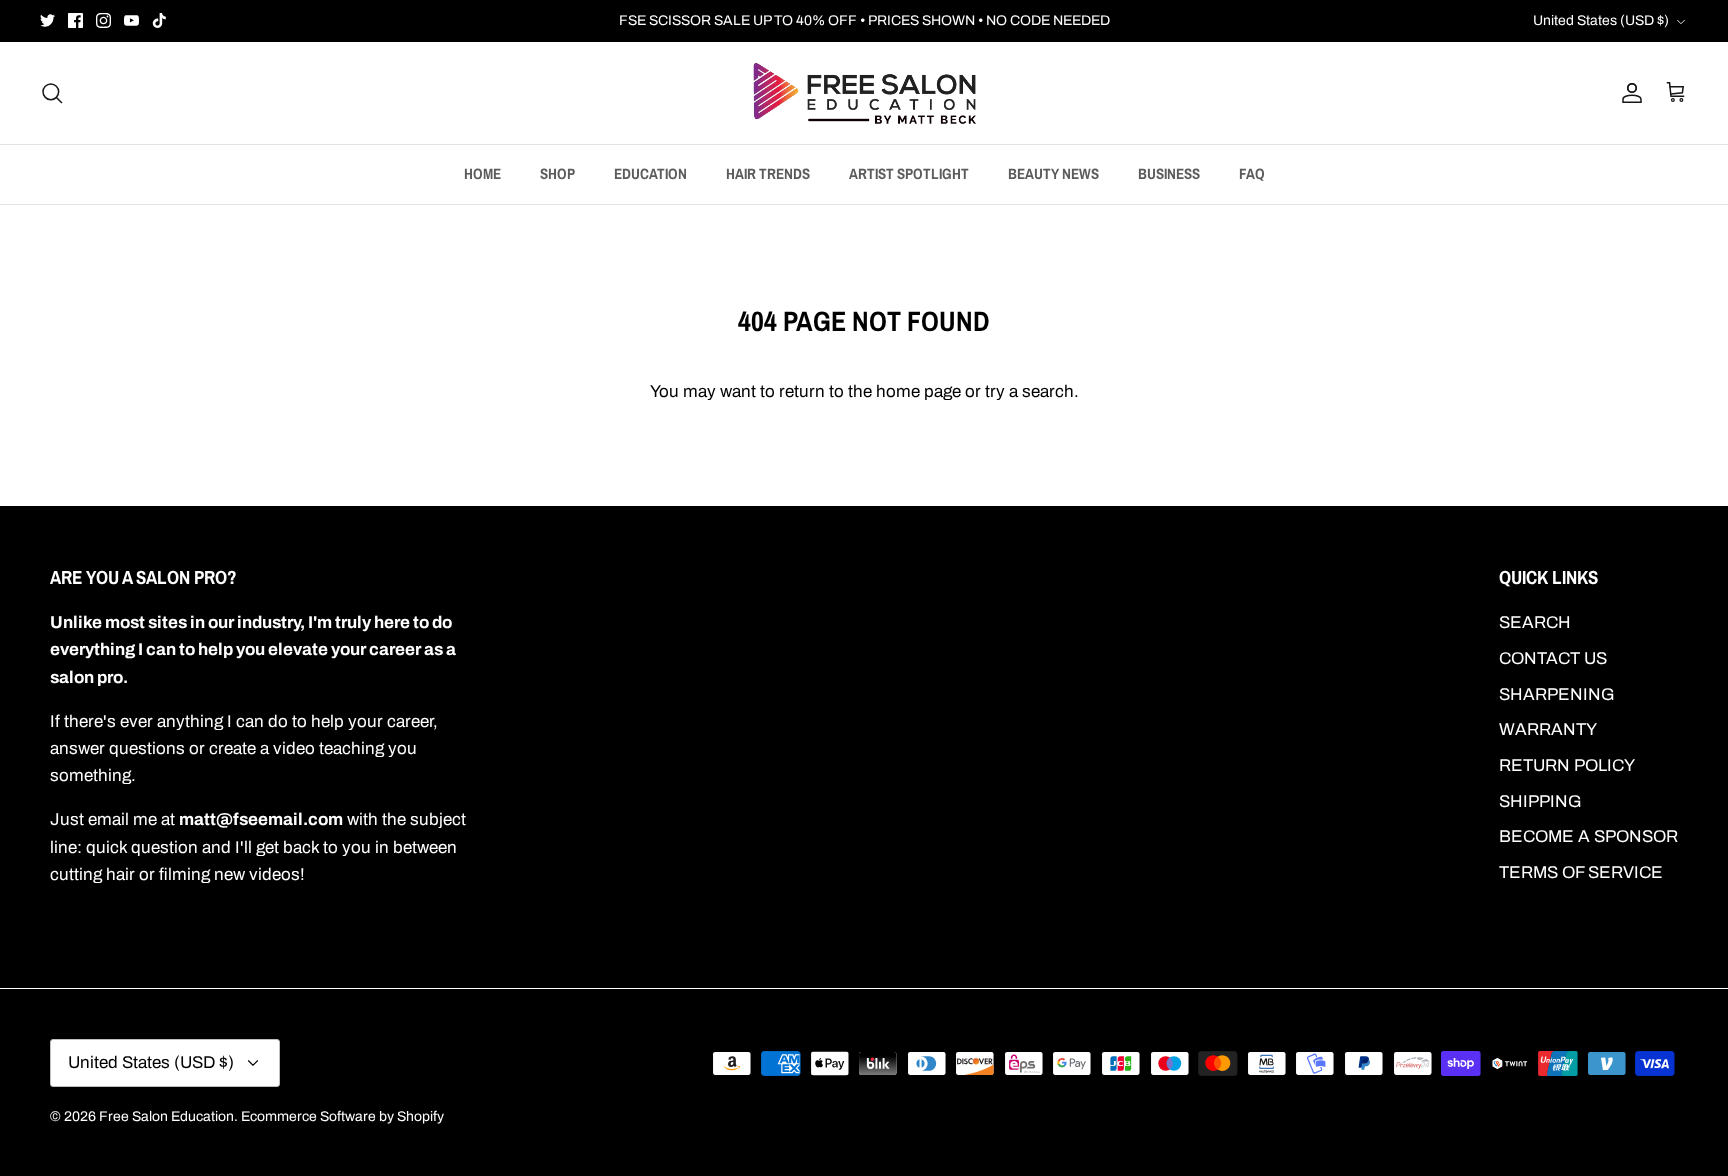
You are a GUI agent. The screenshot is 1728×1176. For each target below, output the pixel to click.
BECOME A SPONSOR (1588, 836)
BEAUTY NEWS (1053, 173)
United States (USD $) (1601, 20)
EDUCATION (650, 173)
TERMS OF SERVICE (1581, 872)
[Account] (1628, 93)
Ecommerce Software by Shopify (342, 1116)
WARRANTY (1548, 729)
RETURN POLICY (1567, 765)
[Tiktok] (159, 20)
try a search (1029, 391)
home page (918, 391)
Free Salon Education (166, 1116)
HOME (482, 173)
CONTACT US (1553, 658)
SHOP (557, 173)
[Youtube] (131, 20)
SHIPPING (1540, 801)
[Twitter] (47, 20)
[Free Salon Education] (864, 93)
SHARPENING (1557, 694)
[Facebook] (75, 20)
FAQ (1252, 173)
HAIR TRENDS (768, 173)
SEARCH (1535, 622)
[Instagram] (103, 20)
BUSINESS (1169, 173)
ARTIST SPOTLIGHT (909, 173)
